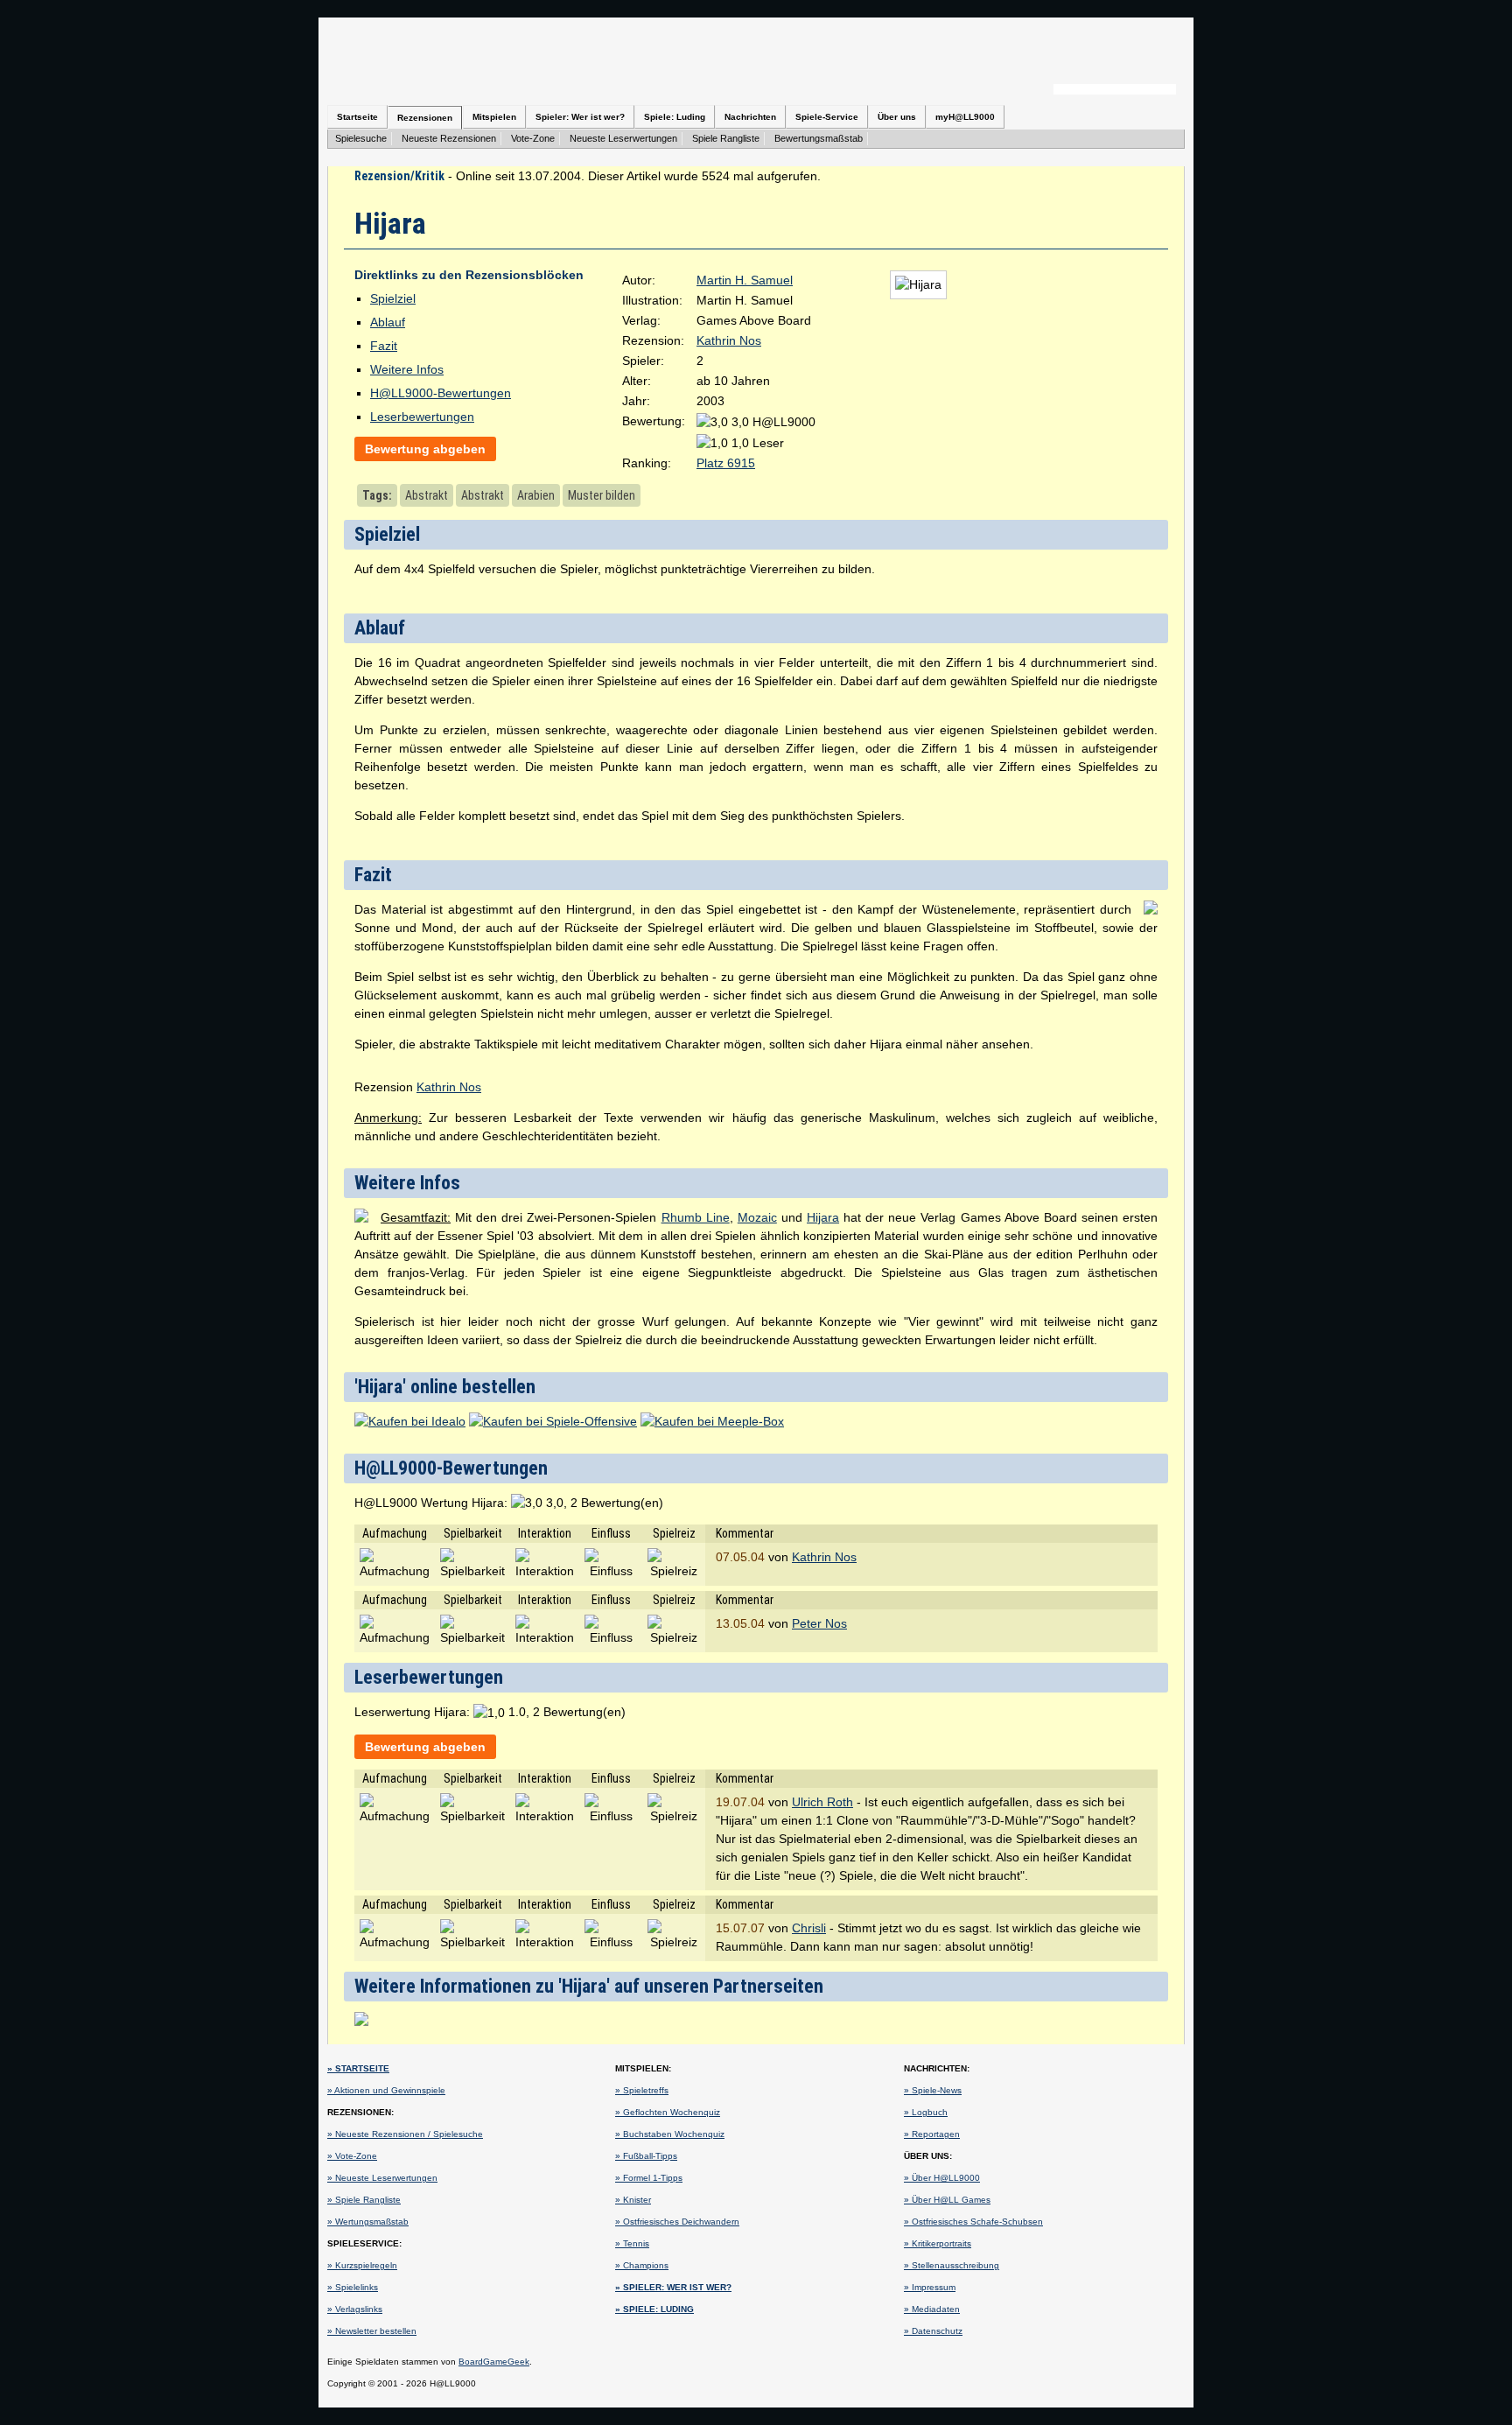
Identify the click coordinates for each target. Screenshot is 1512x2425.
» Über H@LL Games (947, 2200)
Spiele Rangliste (726, 138)
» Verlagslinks (355, 2309)
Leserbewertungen (422, 417)
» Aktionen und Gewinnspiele (386, 2090)
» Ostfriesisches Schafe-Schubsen (973, 2222)
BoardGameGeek (494, 2362)
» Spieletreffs (642, 2090)
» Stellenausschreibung (952, 2265)
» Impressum (930, 2287)
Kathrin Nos (729, 340)
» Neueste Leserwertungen (382, 2178)
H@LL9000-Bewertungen (441, 393)
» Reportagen (932, 2134)
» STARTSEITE (358, 2068)
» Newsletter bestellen (372, 2331)
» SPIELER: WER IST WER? (673, 2287)
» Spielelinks (353, 2287)
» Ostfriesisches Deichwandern (677, 2222)
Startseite (357, 117)
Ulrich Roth (822, 1802)
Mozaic (757, 1217)
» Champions (642, 2265)
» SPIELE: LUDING (654, 2309)
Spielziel (393, 298)
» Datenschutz (933, 2331)
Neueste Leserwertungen (623, 138)
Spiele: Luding (675, 117)
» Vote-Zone (352, 2156)
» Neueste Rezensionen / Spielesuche (405, 2134)
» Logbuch (926, 2112)
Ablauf (388, 322)
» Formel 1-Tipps (649, 2178)
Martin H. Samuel (745, 280)
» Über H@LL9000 (942, 2178)
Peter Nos (819, 1623)
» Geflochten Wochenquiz (668, 2112)
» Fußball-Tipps (646, 2156)
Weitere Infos (407, 369)
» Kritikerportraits (938, 2243)
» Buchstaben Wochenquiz (670, 2134)
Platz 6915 (726, 463)
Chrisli (809, 1928)
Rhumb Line (696, 1217)
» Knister (633, 2200)
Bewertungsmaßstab (819, 138)
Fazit (384, 346)
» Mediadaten (932, 2309)
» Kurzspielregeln (362, 2265)
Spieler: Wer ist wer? (580, 117)
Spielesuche (361, 138)
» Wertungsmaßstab (368, 2222)
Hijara (823, 1217)
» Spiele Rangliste (364, 2200)
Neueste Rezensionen (449, 138)
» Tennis (632, 2243)
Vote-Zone (533, 138)
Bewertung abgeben (425, 449)
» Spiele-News (933, 2090)
